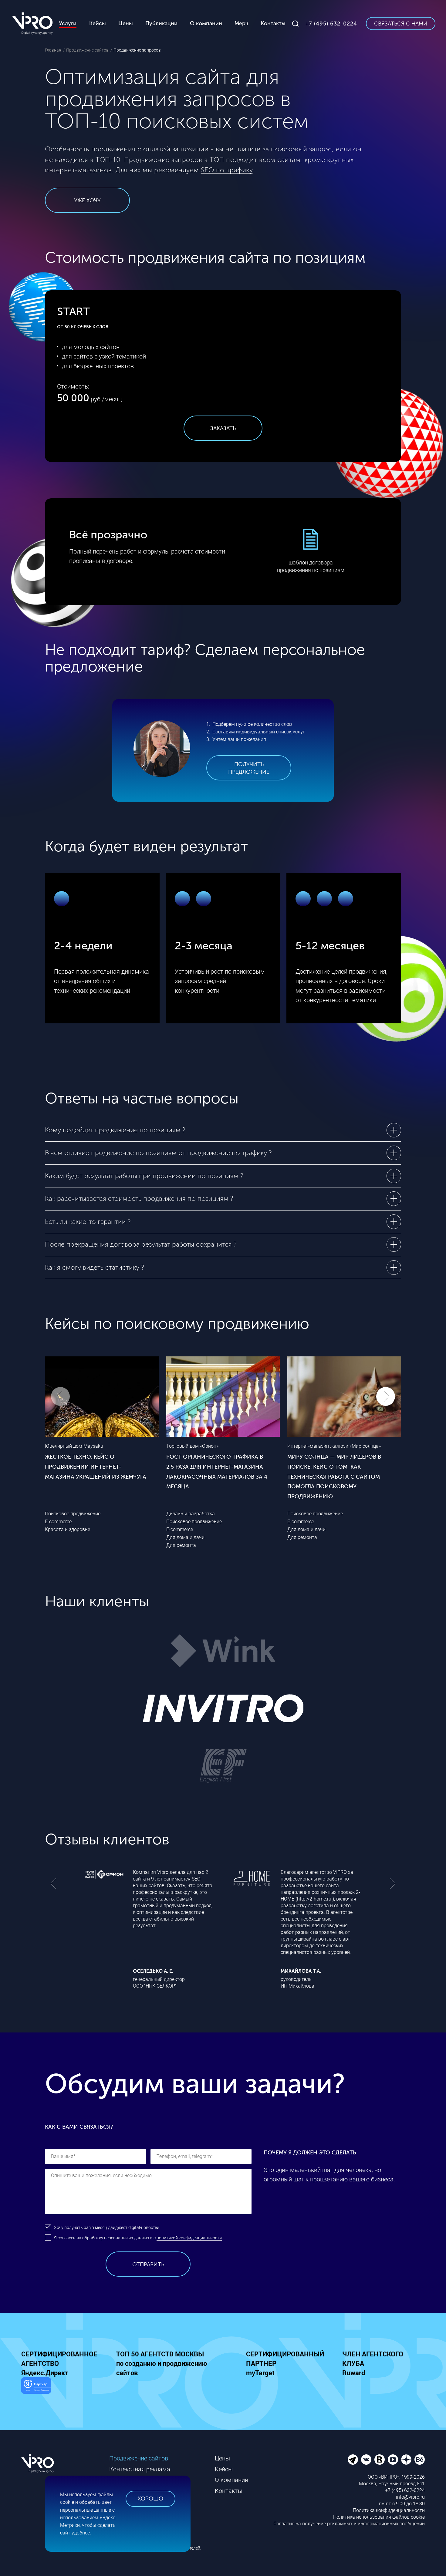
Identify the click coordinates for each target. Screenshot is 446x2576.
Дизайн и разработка (191, 1514)
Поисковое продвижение (73, 1514)
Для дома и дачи (185, 1537)
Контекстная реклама (140, 2469)
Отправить (148, 2265)
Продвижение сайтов (139, 2458)
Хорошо (150, 2499)
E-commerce (58, 1522)
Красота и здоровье (68, 1529)
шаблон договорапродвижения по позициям (311, 566)
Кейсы (224, 2469)
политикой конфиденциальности (189, 2238)
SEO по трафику (227, 170)
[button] (386, 1396)
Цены (222, 2458)
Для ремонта (181, 1545)
